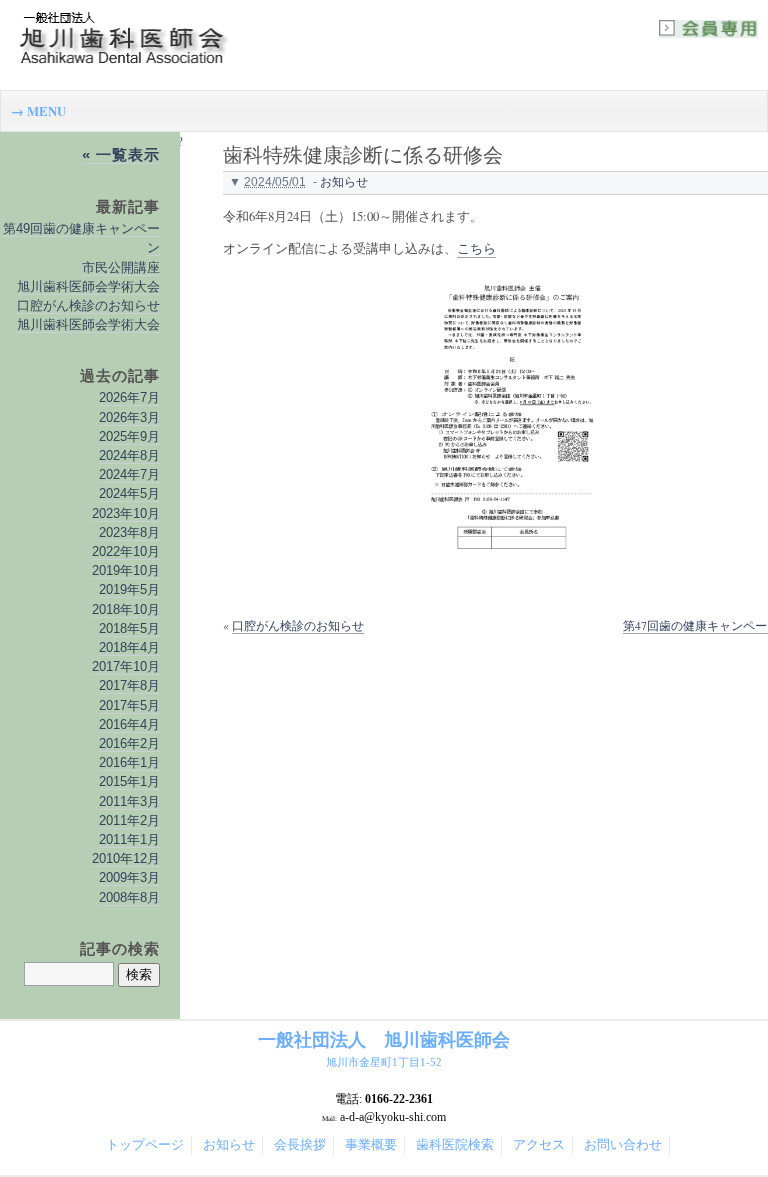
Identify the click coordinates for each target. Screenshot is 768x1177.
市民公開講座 (121, 267)
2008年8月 (129, 897)
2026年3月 (129, 417)
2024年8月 (129, 455)
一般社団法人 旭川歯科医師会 (384, 1049)
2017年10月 (126, 666)
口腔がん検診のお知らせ (298, 625)
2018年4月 (129, 647)
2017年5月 (129, 705)
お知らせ (344, 182)
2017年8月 (129, 685)
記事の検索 (120, 948)
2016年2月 (129, 743)
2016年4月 (129, 724)
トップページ (145, 1145)
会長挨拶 (300, 1145)
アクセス (539, 1145)
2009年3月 (129, 877)
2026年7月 (129, 397)
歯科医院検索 (455, 1145)
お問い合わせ (623, 1145)
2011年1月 (129, 839)
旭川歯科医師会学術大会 (88, 286)
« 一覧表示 (121, 154)
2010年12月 (126, 858)
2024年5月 (129, 493)
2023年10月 (126, 513)
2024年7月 (129, 474)
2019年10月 (126, 570)
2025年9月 (129, 436)
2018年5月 (129, 628)
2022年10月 (126, 551)
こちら (476, 248)
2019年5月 (129, 589)
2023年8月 (129, 532)
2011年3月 (129, 801)
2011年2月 (129, 820)
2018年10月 (126, 609)
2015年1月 (129, 781)
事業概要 (371, 1145)
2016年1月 (129, 762)
